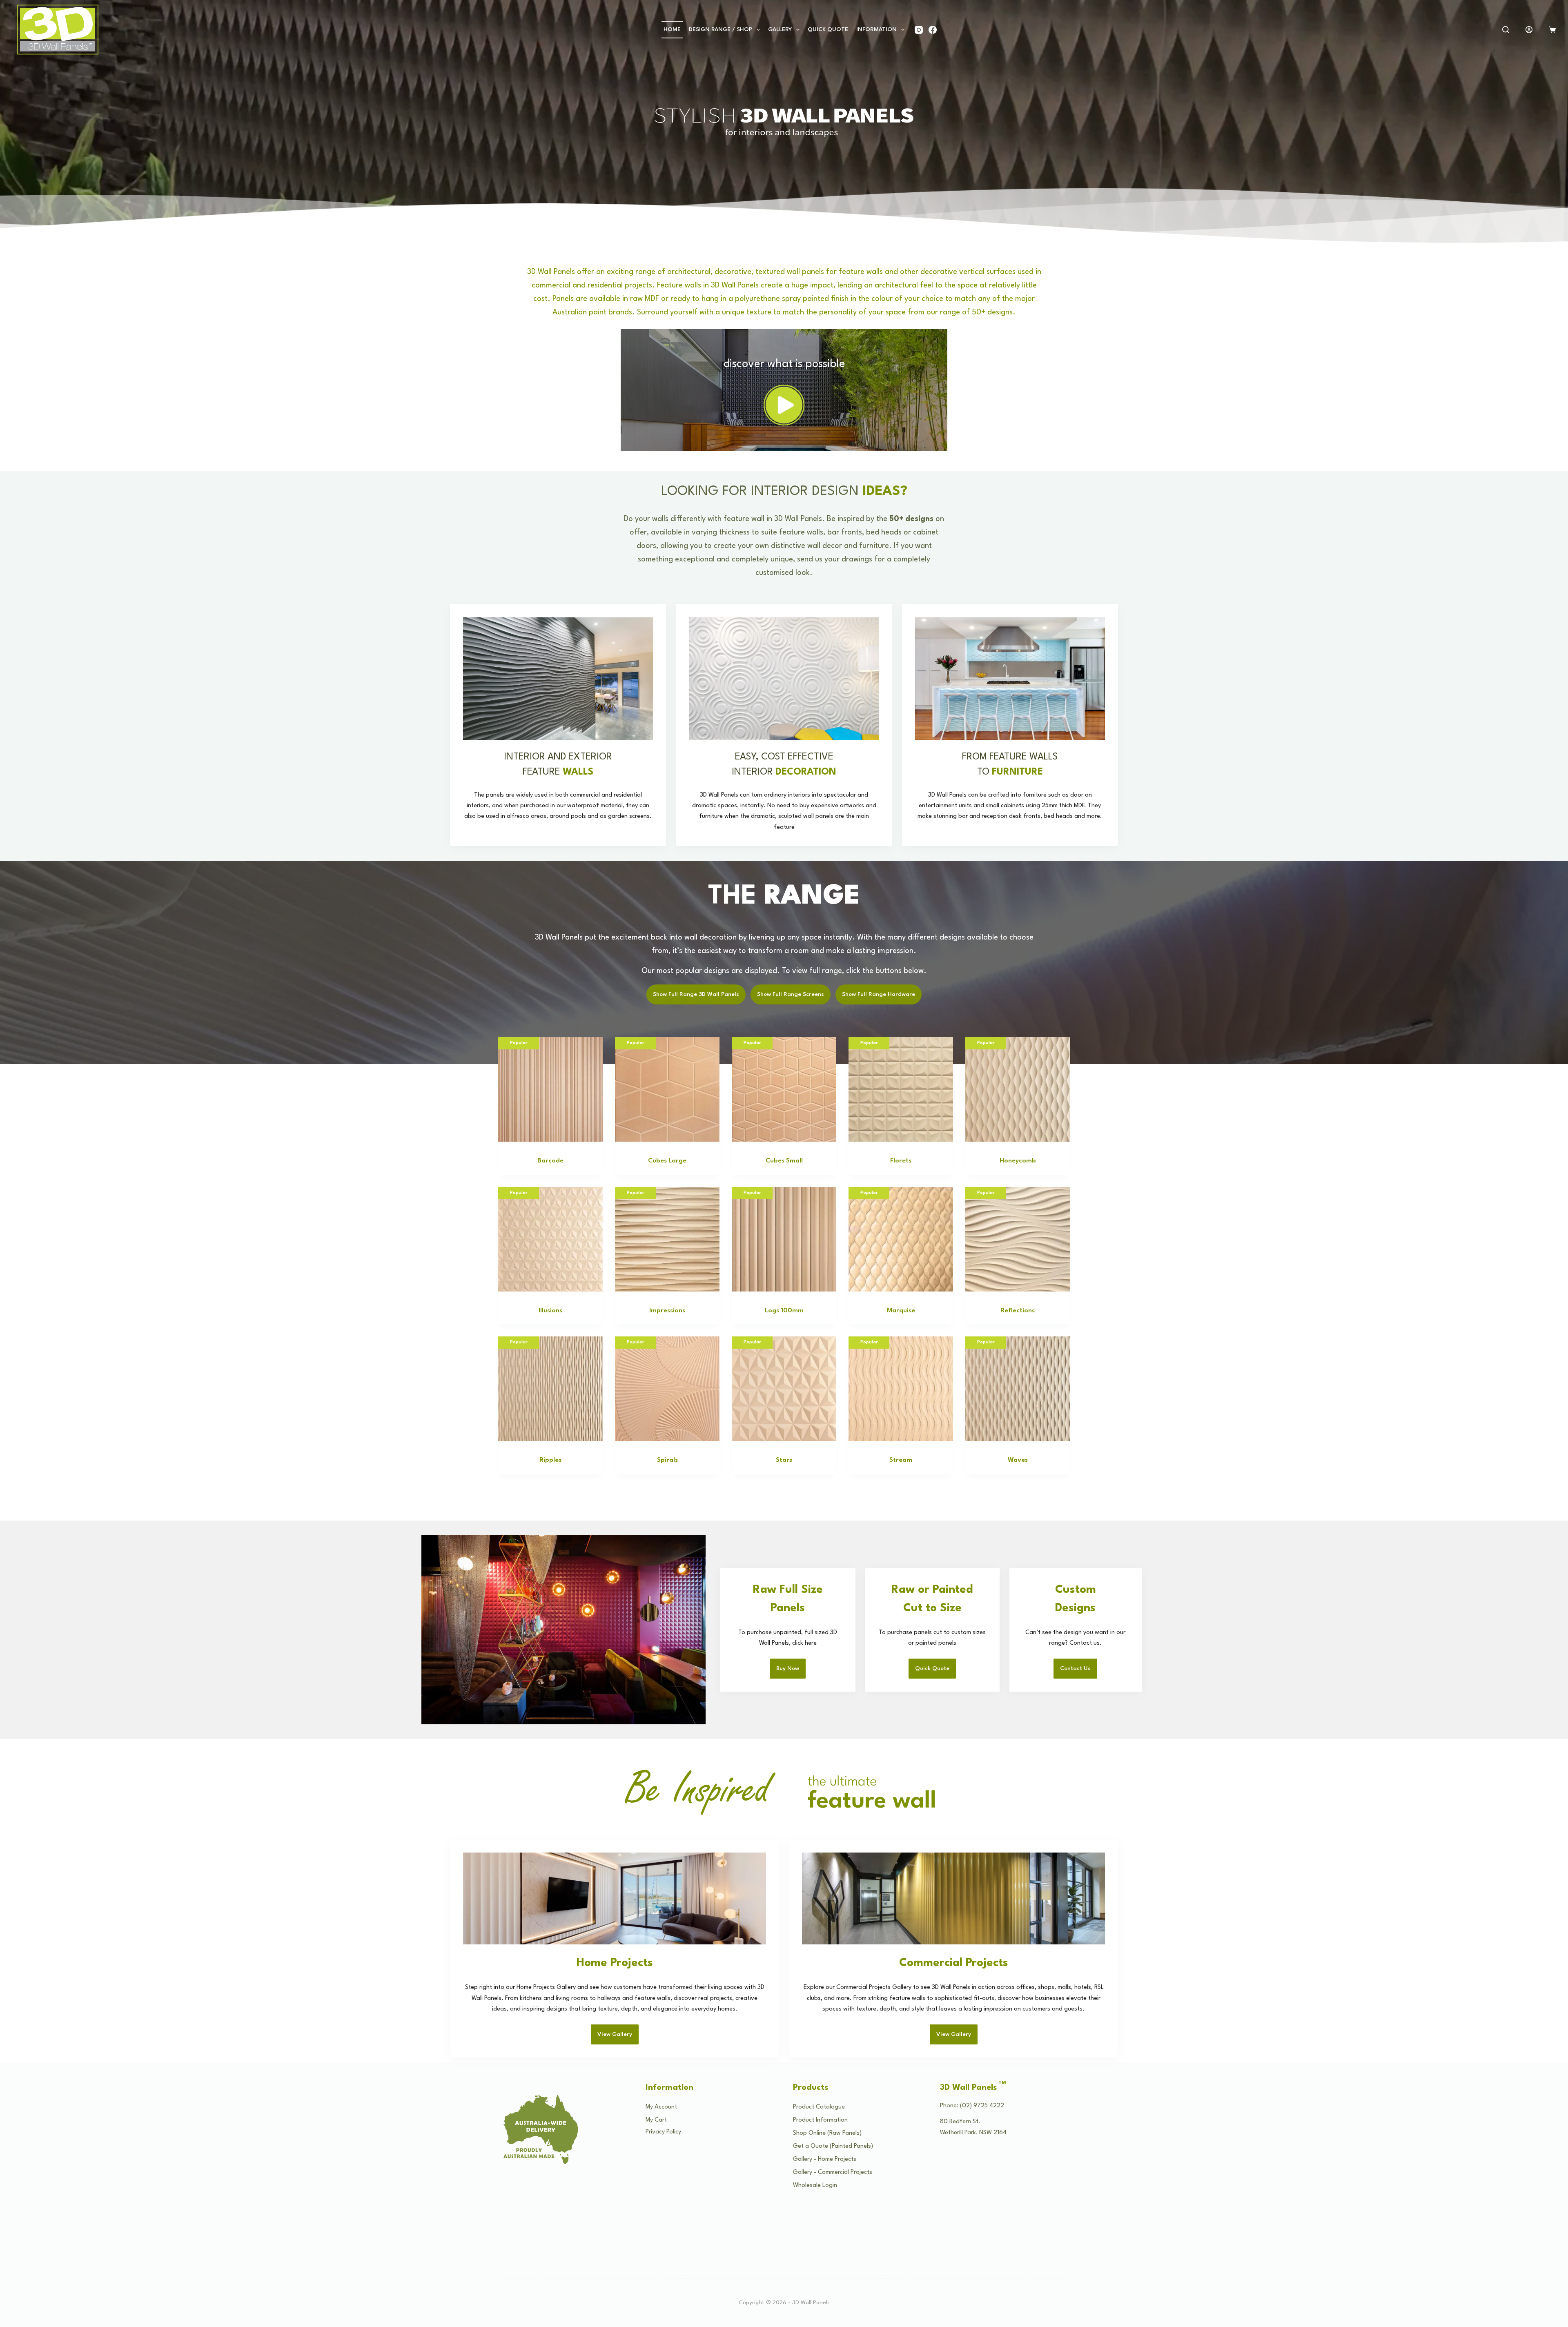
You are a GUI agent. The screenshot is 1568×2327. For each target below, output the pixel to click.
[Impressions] (667, 1239)
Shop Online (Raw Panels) (827, 2133)
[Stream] (901, 1389)
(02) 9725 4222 (982, 2106)
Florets (901, 1161)
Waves (1018, 1460)
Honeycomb (1018, 1161)
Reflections (1018, 1311)
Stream (901, 1460)
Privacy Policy (663, 2132)
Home (672, 29)
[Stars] (784, 1389)
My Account (661, 2107)
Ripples (550, 1460)
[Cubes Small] (784, 1089)
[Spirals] (667, 1389)
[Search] (1506, 30)
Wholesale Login (815, 2186)
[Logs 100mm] (784, 1239)
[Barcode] (550, 1089)
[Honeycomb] (1018, 1089)
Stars (784, 1460)
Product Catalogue (819, 2107)
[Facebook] (933, 30)
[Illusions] (550, 1239)
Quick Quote (828, 29)
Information (876, 29)
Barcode (550, 1161)
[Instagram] (919, 30)
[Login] (1529, 30)
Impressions (667, 1311)
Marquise (901, 1311)
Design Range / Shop (721, 29)
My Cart (656, 2120)
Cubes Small (784, 1161)
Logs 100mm (784, 1311)
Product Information (820, 2120)
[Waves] (1018, 1389)
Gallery (780, 29)
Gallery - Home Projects (825, 2159)
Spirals (667, 1460)
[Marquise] (901, 1239)
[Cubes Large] (667, 1089)
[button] (784, 405)
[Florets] (901, 1089)
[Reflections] (1018, 1239)
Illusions (550, 1311)
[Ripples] (550, 1389)
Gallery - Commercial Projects (833, 2172)
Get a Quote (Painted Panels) (833, 2146)
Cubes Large (667, 1161)
